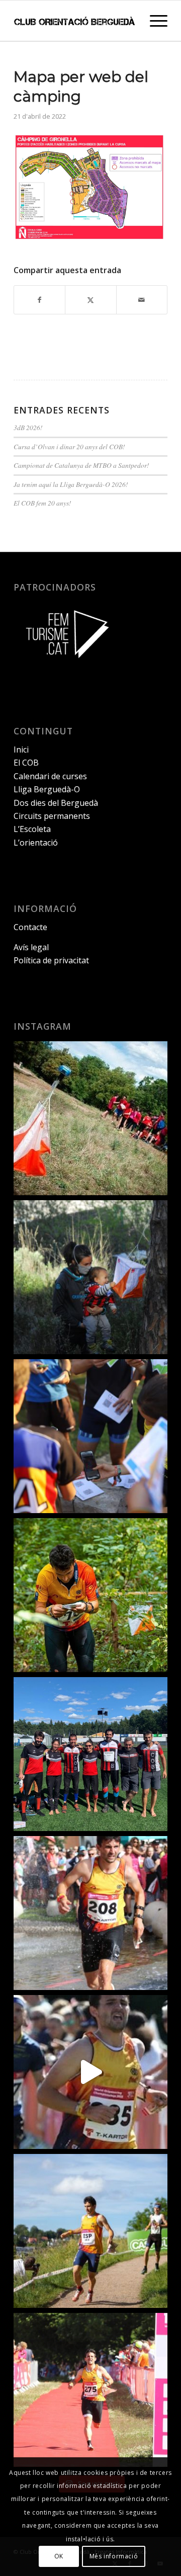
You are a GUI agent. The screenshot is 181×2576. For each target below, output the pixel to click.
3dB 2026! (28, 427)
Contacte (30, 927)
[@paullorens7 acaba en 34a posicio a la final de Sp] (90, 1913)
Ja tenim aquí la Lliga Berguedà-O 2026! (71, 484)
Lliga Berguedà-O (47, 789)
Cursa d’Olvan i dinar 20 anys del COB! (69, 446)
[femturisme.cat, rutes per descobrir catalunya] (64, 665)
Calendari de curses (50, 776)
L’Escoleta (32, 829)
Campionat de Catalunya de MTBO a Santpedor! (81, 465)
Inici (21, 750)
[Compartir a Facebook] (39, 300)
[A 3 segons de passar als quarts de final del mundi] (90, 2390)
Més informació (114, 2556)
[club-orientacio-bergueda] (75, 21)
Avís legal (31, 947)
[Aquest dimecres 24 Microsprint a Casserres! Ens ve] (90, 1436)
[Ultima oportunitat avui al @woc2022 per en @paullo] (90, 2231)
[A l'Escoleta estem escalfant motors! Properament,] (90, 1277)
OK (59, 2556)
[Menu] (154, 21)
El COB (26, 763)
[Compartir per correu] (142, 300)
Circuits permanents (52, 816)
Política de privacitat (51, 960)
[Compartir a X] (90, 300)
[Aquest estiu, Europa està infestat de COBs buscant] (90, 1754)
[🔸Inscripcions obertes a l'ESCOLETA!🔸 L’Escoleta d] (90, 1118)
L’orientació (36, 843)
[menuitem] (154, 21)
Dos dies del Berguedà (56, 803)
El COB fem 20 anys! (42, 503)
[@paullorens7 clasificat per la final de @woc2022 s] (90, 2072)
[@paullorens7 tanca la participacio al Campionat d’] (90, 1595)
